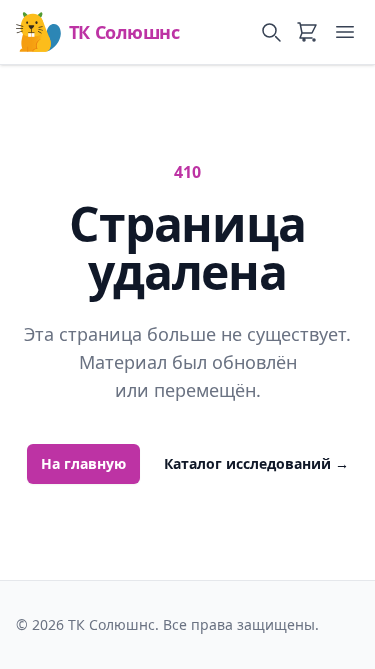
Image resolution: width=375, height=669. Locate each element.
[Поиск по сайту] (271, 32)
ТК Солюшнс (124, 32)
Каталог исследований (256, 463)
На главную (83, 463)
